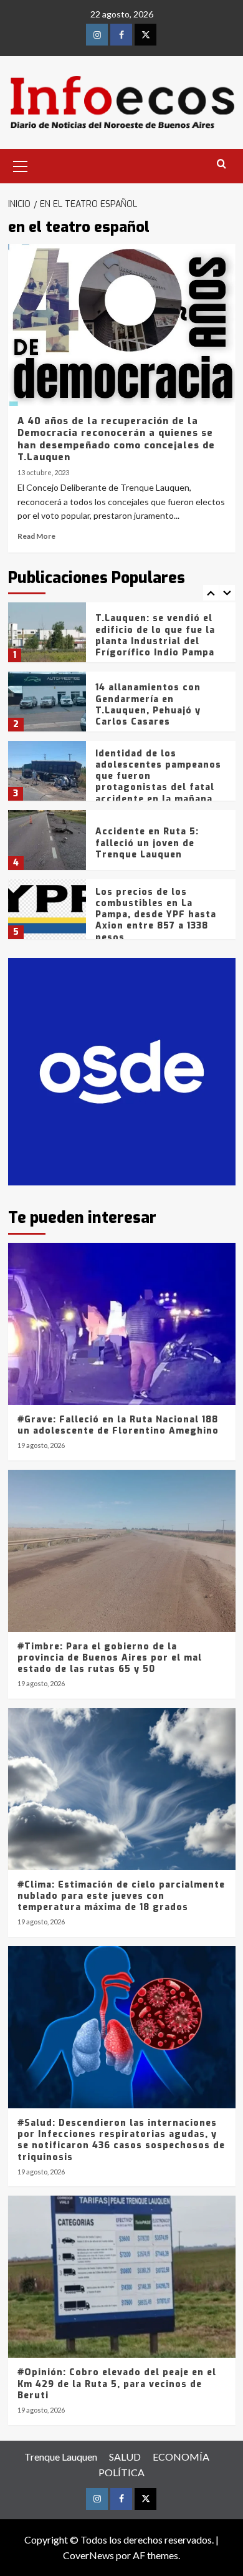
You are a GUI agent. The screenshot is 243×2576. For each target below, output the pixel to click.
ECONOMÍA (181, 2457)
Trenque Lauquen (61, 2457)
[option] (122, 637)
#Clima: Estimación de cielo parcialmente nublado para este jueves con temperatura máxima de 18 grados (121, 1896)
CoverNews (88, 2555)
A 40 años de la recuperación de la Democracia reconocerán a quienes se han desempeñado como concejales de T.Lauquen (116, 439)
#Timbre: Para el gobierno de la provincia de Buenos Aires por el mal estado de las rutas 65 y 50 (110, 1658)
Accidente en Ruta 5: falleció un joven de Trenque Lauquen (147, 843)
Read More (36, 536)
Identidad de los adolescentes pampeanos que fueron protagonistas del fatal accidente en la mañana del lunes (158, 782)
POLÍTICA (121, 2472)
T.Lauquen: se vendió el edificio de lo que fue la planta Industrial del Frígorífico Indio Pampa (155, 635)
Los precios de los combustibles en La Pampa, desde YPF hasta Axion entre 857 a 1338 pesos (156, 915)
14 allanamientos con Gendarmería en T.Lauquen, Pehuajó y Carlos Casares (148, 705)
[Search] (222, 164)
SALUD (125, 2457)
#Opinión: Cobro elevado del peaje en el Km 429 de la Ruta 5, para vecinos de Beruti (117, 2384)
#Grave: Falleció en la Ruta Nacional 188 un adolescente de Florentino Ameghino (118, 1425)
